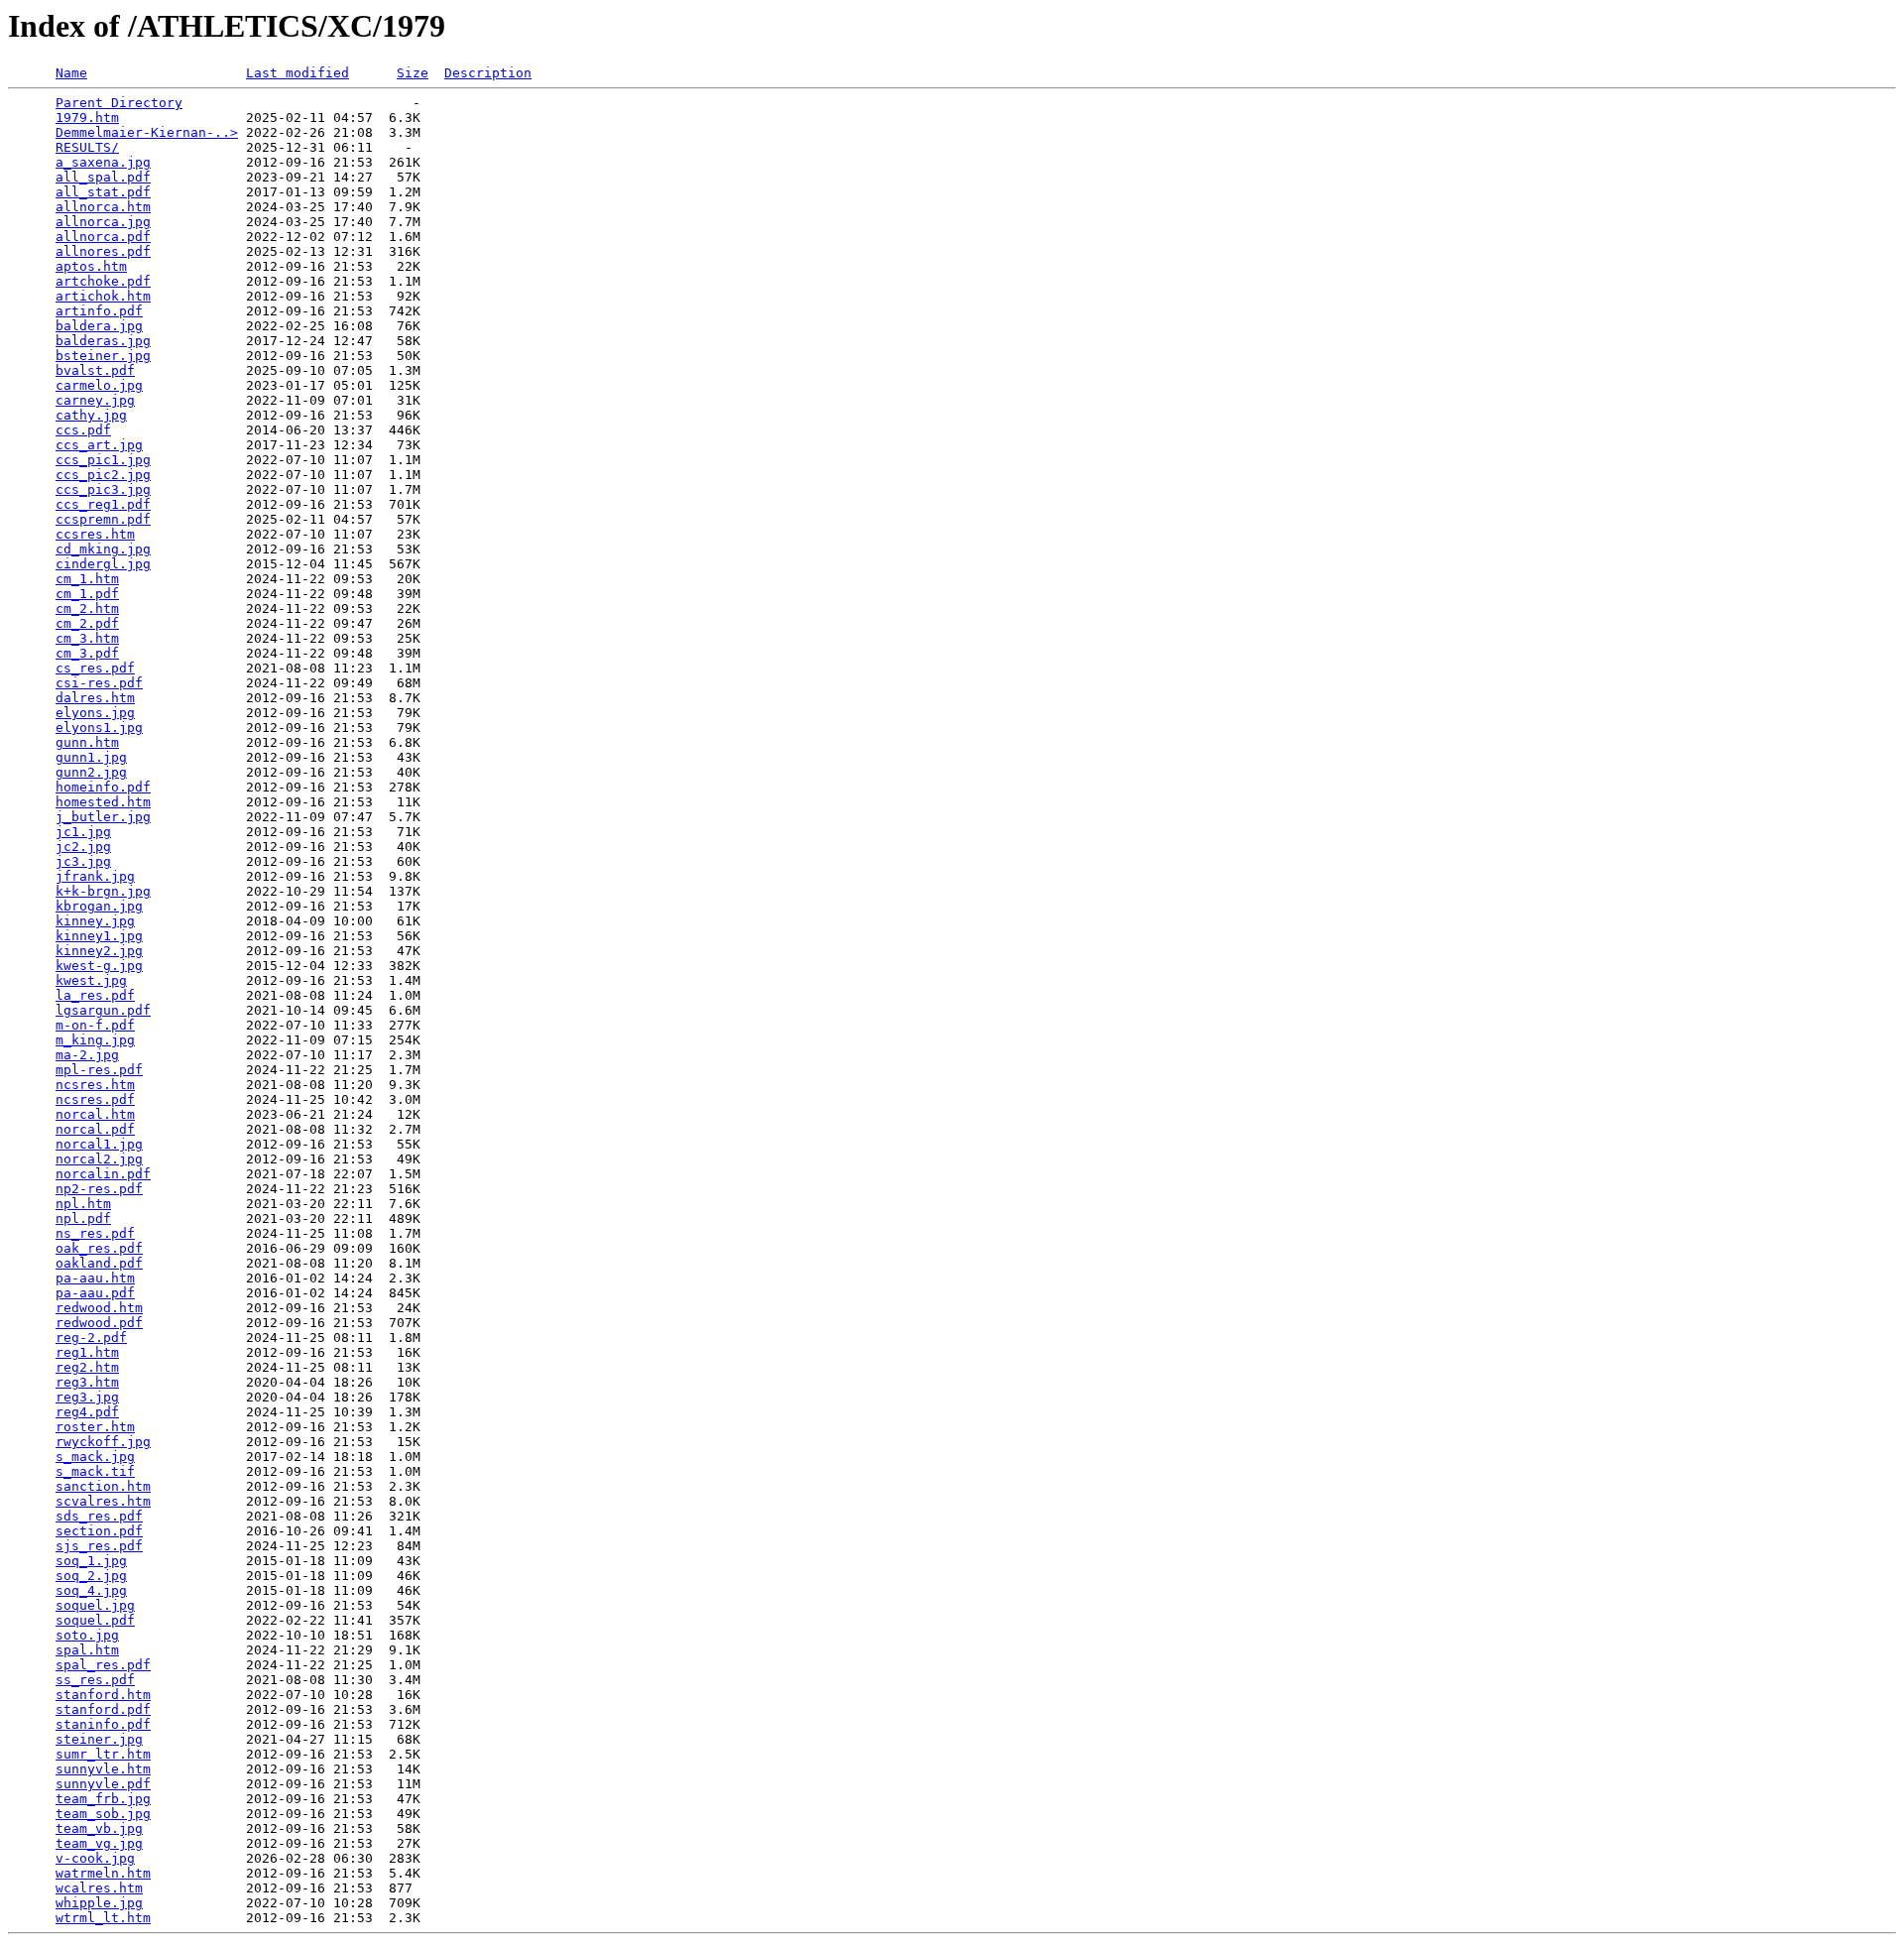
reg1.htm (87, 1352)
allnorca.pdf (103, 237)
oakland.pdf (99, 1263)
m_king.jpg (95, 1040)
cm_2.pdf (87, 623)
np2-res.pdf (99, 1189)
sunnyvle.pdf (103, 1784)
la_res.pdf (95, 995)
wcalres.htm (99, 1888)
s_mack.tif (95, 1471)
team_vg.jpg (99, 1843)
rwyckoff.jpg (103, 1442)
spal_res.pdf (103, 1665)
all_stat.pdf (103, 192)
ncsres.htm (95, 1085)
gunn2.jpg (91, 772)
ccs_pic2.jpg (103, 475)
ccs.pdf (83, 430)
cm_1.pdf (87, 594)
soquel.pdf (95, 1620)
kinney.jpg (95, 921)
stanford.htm (103, 1695)
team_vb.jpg (99, 1828)
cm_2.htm (87, 608)
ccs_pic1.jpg (103, 460)
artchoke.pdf (103, 281)
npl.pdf (83, 1218)
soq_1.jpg (91, 1561)
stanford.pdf (103, 1709)
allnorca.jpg (103, 222)
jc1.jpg (83, 832)
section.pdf (99, 1531)
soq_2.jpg (91, 1576)
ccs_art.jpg (99, 445)
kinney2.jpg (99, 951)
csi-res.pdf (99, 683)
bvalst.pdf (95, 370)
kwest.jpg (91, 980)
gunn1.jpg (91, 757)
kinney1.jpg (99, 936)
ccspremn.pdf (103, 519)
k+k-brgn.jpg (103, 891)
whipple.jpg (99, 1903)
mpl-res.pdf (99, 1070)
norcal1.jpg (99, 1144)
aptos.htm (91, 266)
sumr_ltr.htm (103, 1754)
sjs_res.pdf (99, 1546)
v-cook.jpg (95, 1858)
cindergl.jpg (103, 564)
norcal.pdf (95, 1129)
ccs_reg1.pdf (103, 504)
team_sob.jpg (103, 1814)
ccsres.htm (95, 534)
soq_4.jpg (91, 1590)
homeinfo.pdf (103, 787)
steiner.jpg (99, 1739)
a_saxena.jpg (103, 162)
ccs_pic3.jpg (103, 489)
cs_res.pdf (95, 668)
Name (71, 73)
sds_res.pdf (99, 1516)
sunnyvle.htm (103, 1769)
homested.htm (103, 802)
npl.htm (83, 1204)
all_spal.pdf (103, 177)
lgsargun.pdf (103, 1010)
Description (488, 73)
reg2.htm (87, 1367)
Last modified (297, 73)
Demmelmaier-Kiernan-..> (147, 132)
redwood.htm (99, 1308)
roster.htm (95, 1427)
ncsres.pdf (95, 1099)
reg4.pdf (87, 1412)
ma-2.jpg (87, 1055)
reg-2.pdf (91, 1338)
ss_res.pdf (95, 1680)
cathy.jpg (91, 415)
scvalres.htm (103, 1501)
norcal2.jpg (99, 1159)
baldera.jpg (99, 326)
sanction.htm (103, 1486)
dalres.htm (95, 698)
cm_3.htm (87, 638)
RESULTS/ (87, 147)
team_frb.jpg (103, 1799)
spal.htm (87, 1650)
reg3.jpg (87, 1397)
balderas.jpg (103, 341)
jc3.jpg (83, 861)
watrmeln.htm (103, 1873)
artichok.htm (103, 296)
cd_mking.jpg (103, 549)
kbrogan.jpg (99, 906)
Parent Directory (119, 103)
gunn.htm (87, 742)
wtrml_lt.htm (103, 1918)
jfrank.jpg (95, 876)
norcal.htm (95, 1114)
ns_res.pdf (95, 1233)
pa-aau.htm (95, 1278)
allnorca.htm (103, 207)
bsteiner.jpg (103, 356)
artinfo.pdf (99, 311)
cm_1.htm (87, 579)
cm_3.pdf (87, 653)
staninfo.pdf (103, 1724)
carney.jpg (95, 400)
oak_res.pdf (99, 1248)
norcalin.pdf (103, 1174)
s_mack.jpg (95, 1457)
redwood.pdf (99, 1323)
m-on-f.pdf (95, 1025)
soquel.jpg (95, 1605)
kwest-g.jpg (99, 966)
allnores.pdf (103, 251)
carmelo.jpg (99, 385)
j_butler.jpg (103, 817)
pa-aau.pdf (95, 1293)
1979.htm (87, 118)
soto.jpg (87, 1635)
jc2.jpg (83, 847)
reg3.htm (87, 1382)
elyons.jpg (95, 713)
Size (413, 73)
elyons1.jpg (99, 728)
